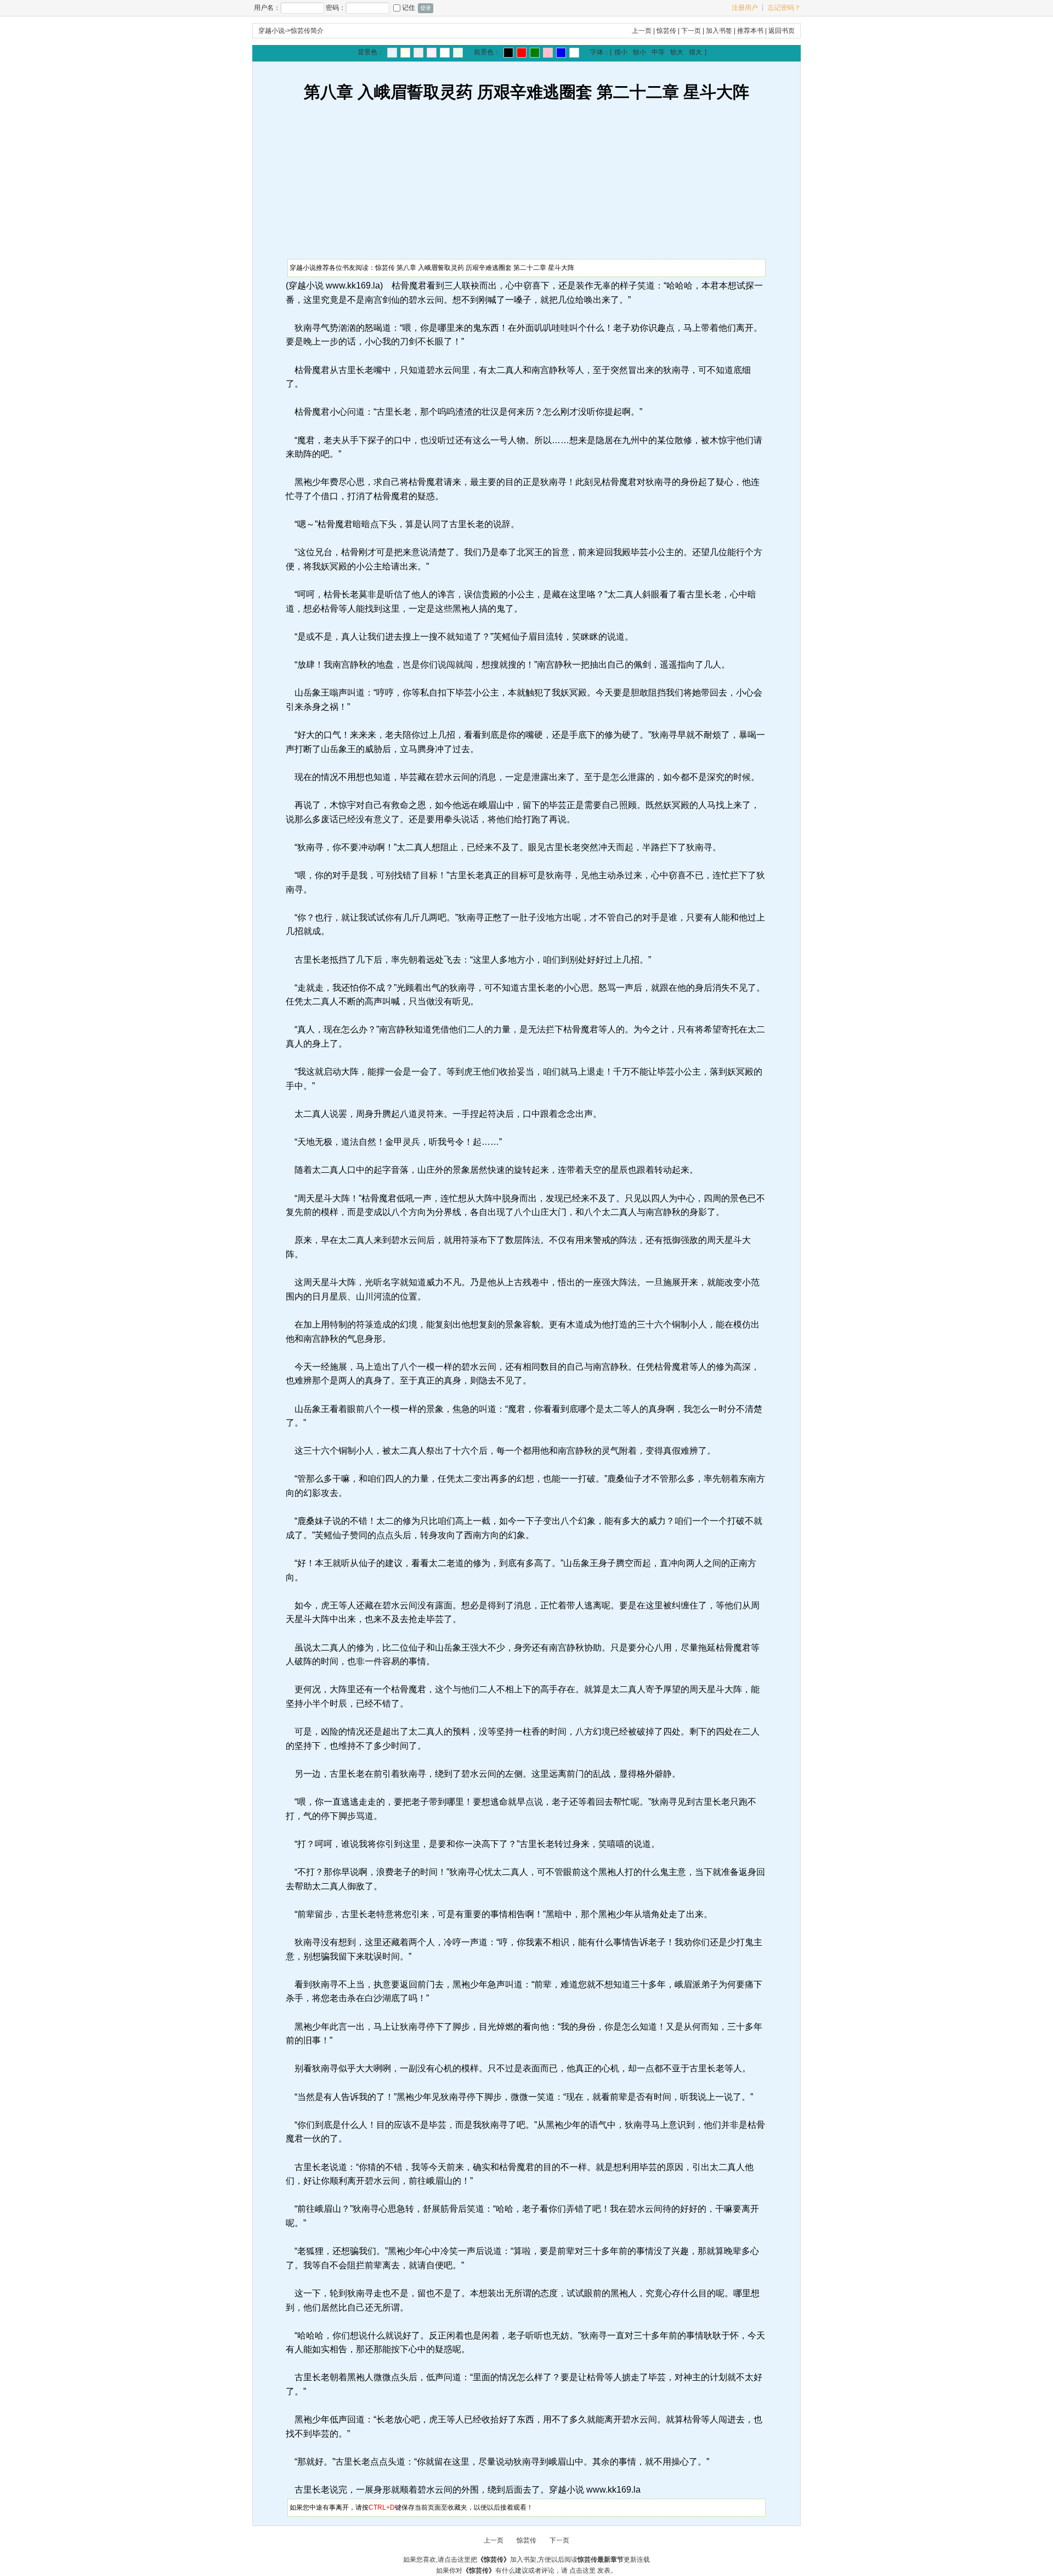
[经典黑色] (508, 53)
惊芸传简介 (307, 31)
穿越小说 (271, 31)
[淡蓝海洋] (392, 53)
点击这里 (582, 2571)
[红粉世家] (432, 53)
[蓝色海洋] (561, 53)
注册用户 (745, 8)
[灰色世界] (418, 53)
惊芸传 (666, 31)
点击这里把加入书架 (490, 2560)
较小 (639, 52)
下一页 (691, 31)
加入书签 (719, 31)
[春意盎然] (535, 53)
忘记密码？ (784, 8)
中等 (658, 52)
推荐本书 (750, 31)
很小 (621, 52)
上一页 (642, 31)
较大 (677, 52)
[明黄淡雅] (405, 53)
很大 (695, 52)
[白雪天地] (445, 53)
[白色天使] (574, 53)
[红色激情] (522, 53)
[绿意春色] (458, 53)
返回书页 (782, 31)
